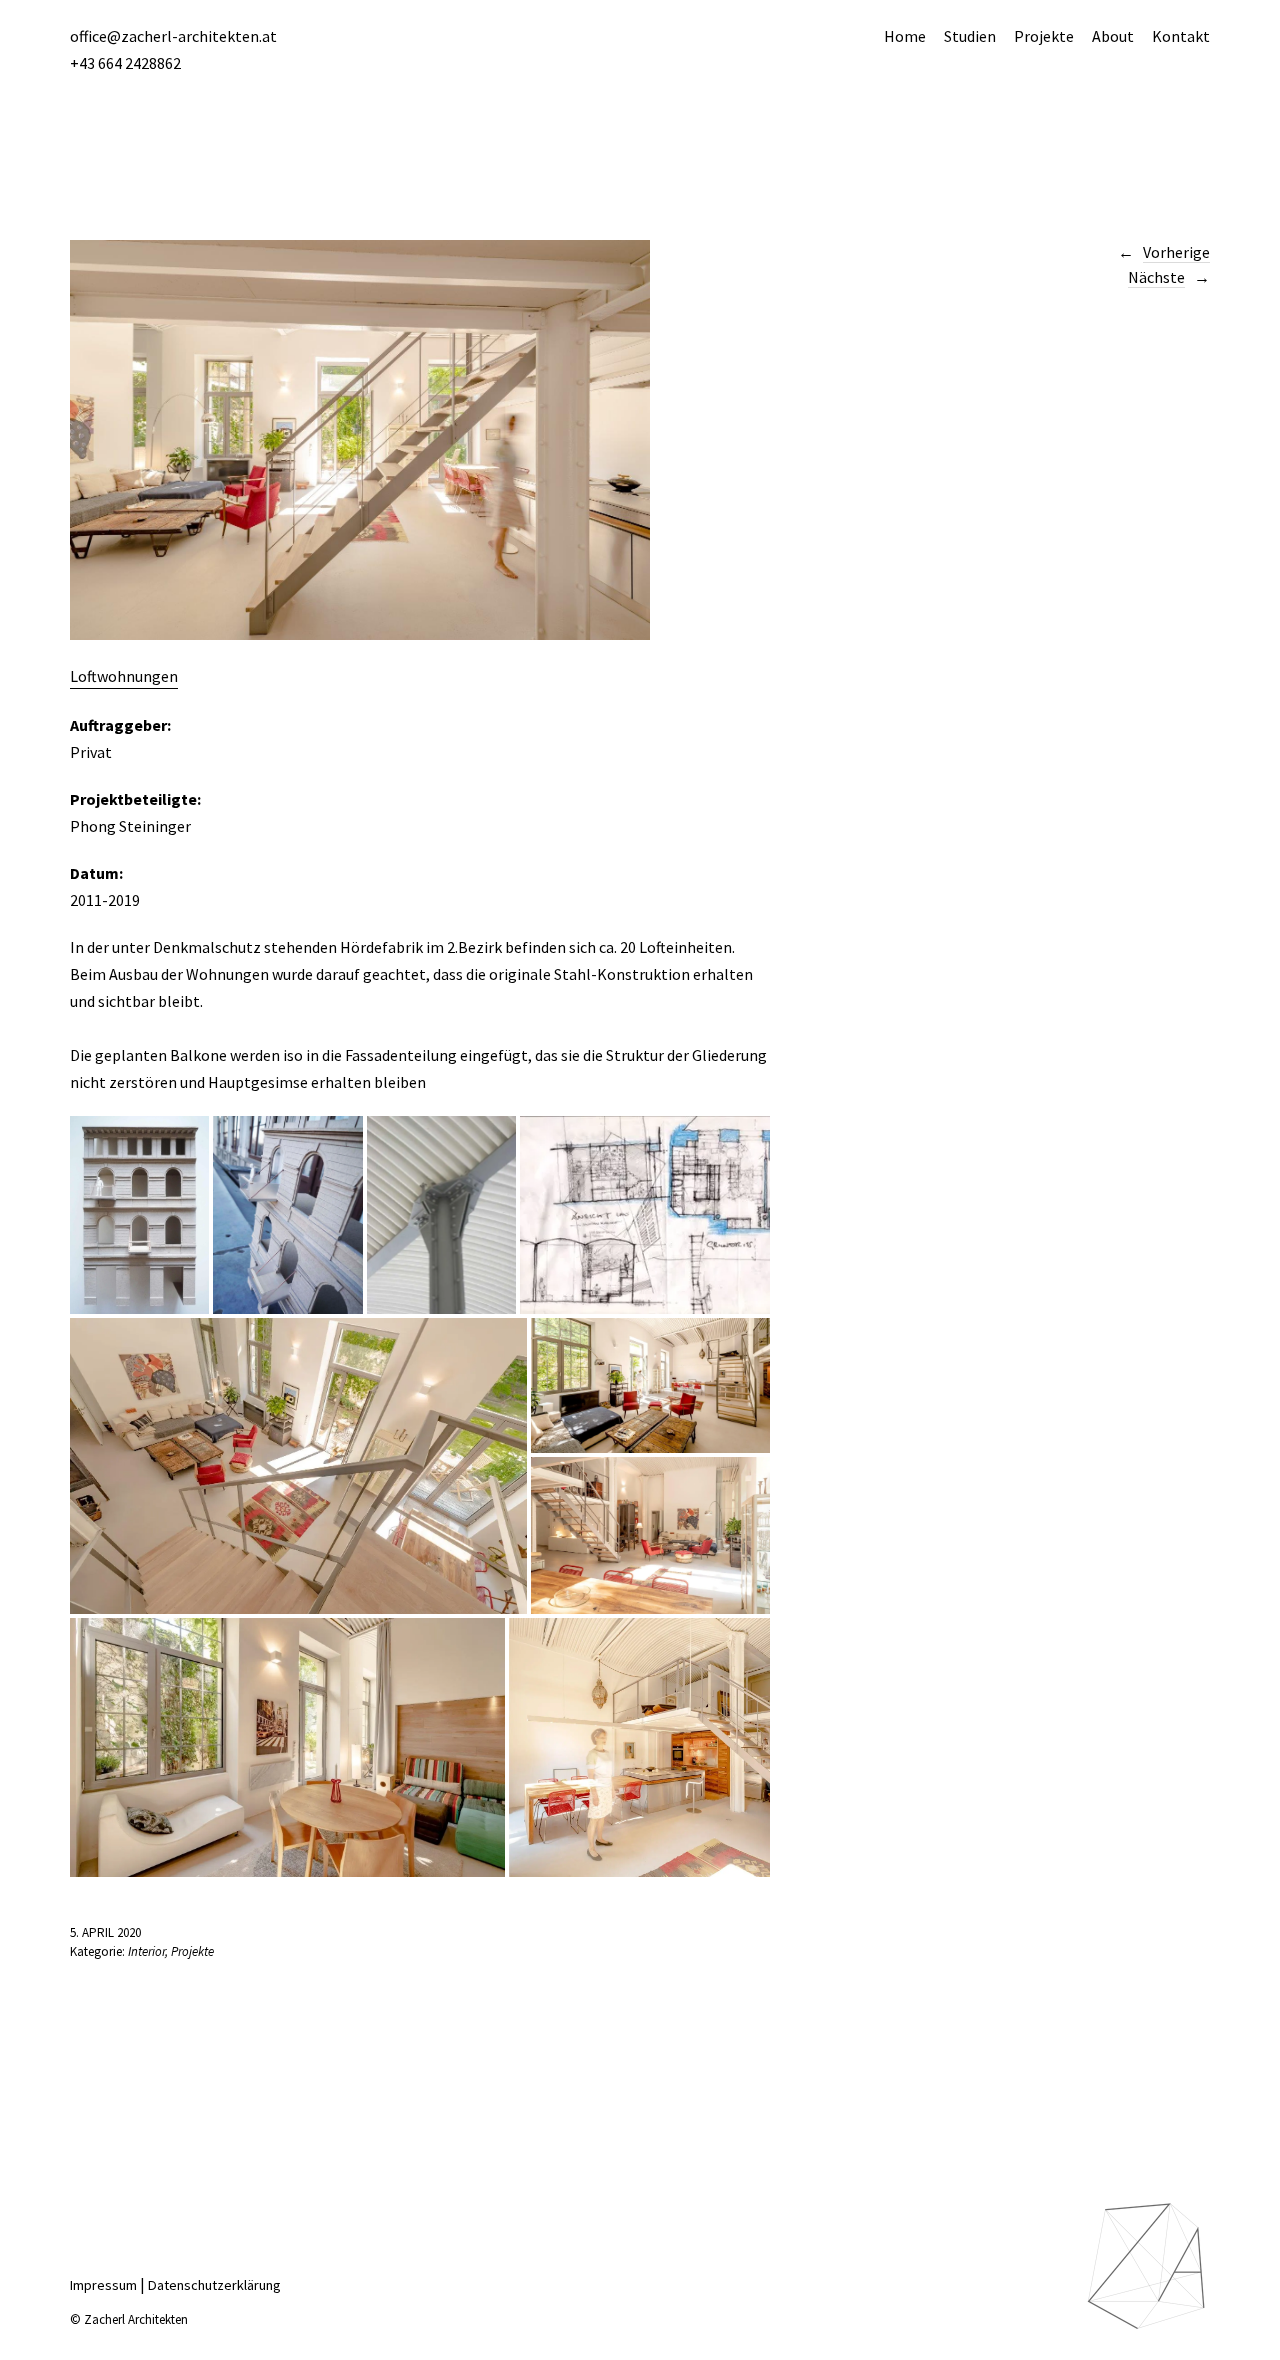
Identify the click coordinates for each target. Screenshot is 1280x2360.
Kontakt (1181, 36)
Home (905, 36)
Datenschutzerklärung (214, 2285)
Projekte (1044, 36)
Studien (970, 36)
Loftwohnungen (124, 676)
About (1113, 36)
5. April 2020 (105, 1932)
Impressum (103, 2285)
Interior (146, 1951)
